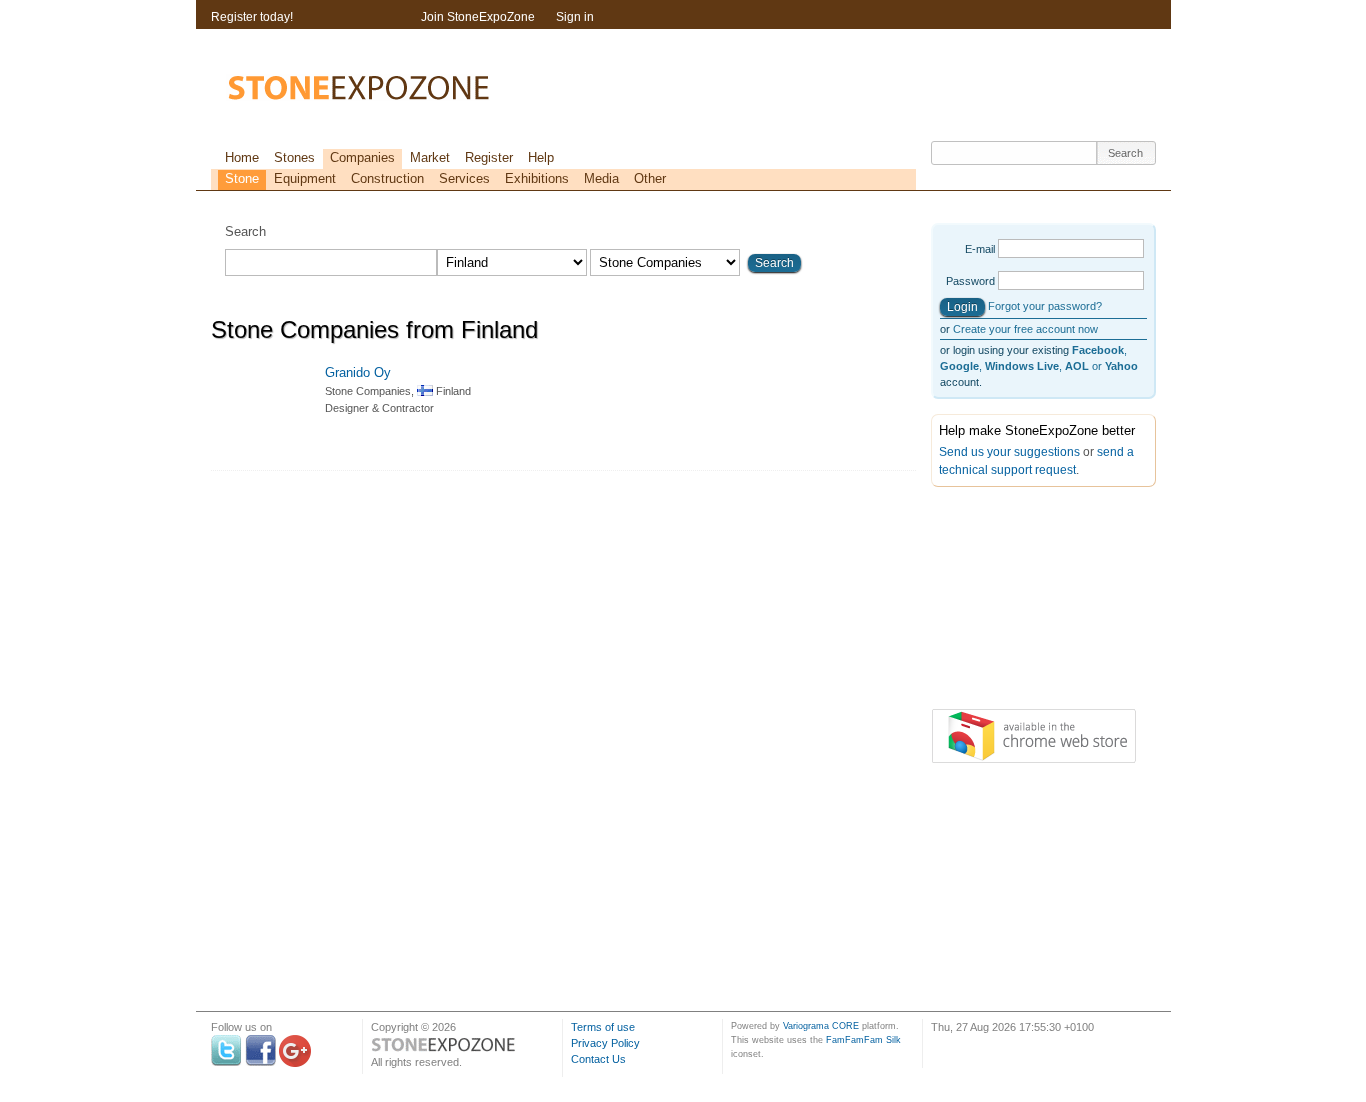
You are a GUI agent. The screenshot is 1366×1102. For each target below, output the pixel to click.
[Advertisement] (1031, 602)
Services (464, 178)
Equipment (305, 178)
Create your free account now (1025, 329)
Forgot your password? (1045, 306)
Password (970, 281)
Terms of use (603, 1027)
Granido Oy (358, 372)
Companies (362, 157)
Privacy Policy (605, 1043)
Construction (387, 178)
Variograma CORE (821, 1026)
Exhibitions (537, 178)
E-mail (980, 249)
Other (650, 178)
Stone (242, 178)
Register (489, 157)
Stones (294, 157)
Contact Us (598, 1059)
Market (430, 157)
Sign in (575, 17)
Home (242, 157)
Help (541, 157)
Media (601, 178)
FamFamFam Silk (863, 1040)
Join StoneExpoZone (478, 17)
